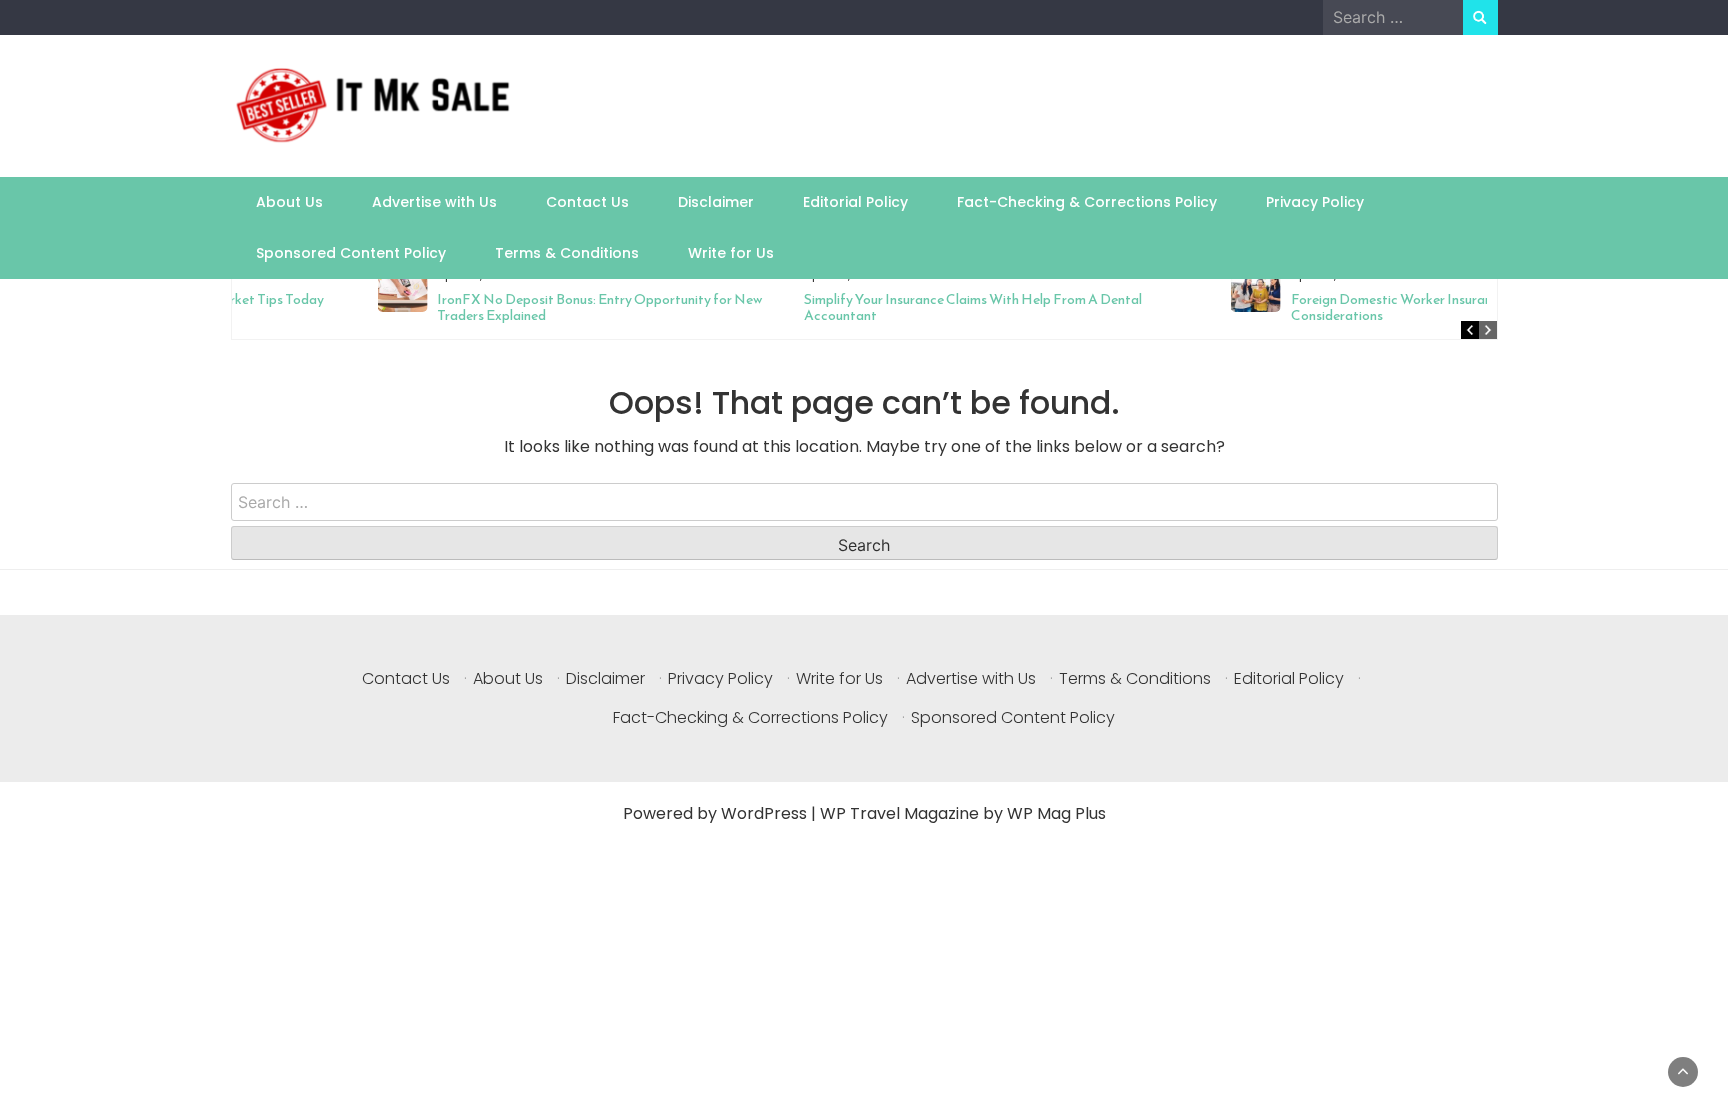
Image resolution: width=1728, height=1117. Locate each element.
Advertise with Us (434, 202)
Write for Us (731, 253)
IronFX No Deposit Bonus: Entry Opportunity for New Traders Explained (464, 307)
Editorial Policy (855, 202)
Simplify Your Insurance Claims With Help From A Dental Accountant (837, 307)
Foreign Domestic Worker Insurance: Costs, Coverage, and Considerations (1329, 307)
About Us (289, 202)
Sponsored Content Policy (351, 253)
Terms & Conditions (567, 253)
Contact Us (587, 202)
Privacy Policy (1315, 202)
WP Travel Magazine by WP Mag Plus (963, 813)
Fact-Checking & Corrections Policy (1087, 202)
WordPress (764, 813)
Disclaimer (716, 202)
